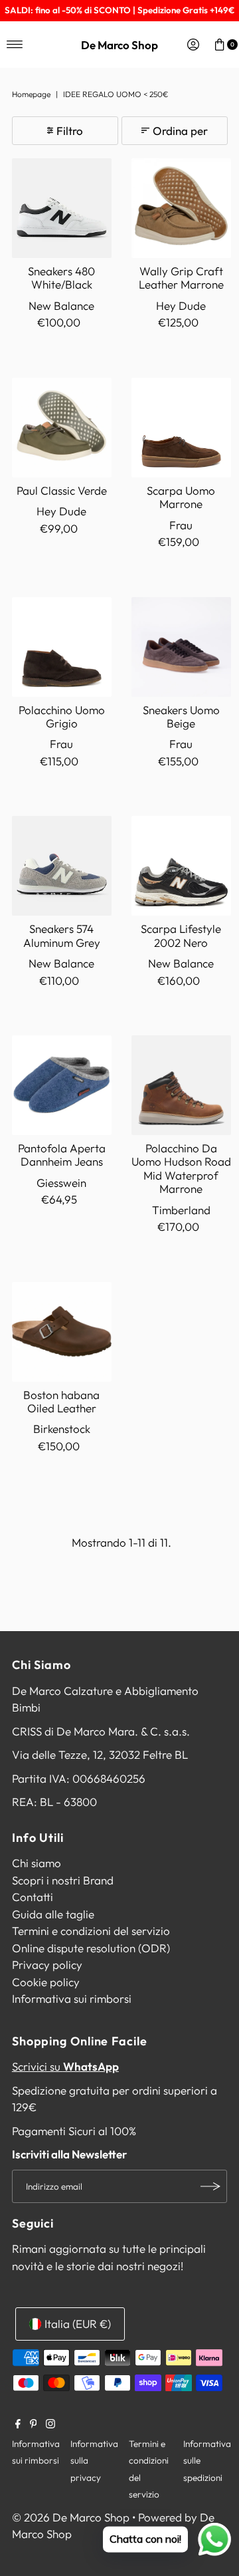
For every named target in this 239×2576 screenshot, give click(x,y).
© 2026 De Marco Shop (71, 2517)
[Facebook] (18, 2424)
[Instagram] (50, 2424)
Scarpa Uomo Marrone (181, 497)
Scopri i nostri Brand (63, 1880)
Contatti (33, 1897)
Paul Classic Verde (62, 490)
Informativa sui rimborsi (72, 1998)
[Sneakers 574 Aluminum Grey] (62, 866)
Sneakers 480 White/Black (61, 278)
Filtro (70, 131)
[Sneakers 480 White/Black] (62, 208)
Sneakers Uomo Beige (181, 716)
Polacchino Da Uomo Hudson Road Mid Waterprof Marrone (181, 1168)
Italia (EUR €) (78, 2324)
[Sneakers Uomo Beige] (181, 647)
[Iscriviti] (210, 2186)
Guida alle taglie (53, 1914)
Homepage (31, 94)
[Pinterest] (34, 2424)
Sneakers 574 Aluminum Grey (62, 935)
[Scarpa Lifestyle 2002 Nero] (181, 866)
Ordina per (180, 131)
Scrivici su (65, 2066)
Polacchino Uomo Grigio (62, 716)
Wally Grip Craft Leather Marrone (181, 278)
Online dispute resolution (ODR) (91, 1948)
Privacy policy (47, 1965)
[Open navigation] (15, 45)
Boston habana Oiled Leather (61, 1401)
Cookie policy (46, 1982)
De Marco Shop (119, 45)
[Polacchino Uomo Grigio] (62, 647)
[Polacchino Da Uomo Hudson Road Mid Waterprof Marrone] (181, 1085)
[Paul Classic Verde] (62, 428)
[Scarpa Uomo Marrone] (181, 428)
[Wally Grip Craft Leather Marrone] (181, 208)
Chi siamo (37, 1863)
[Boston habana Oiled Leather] (62, 1332)
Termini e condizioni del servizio (91, 1931)
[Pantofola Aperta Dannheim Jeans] (62, 1085)
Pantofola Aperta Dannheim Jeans (62, 1155)
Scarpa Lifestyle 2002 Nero (181, 935)
